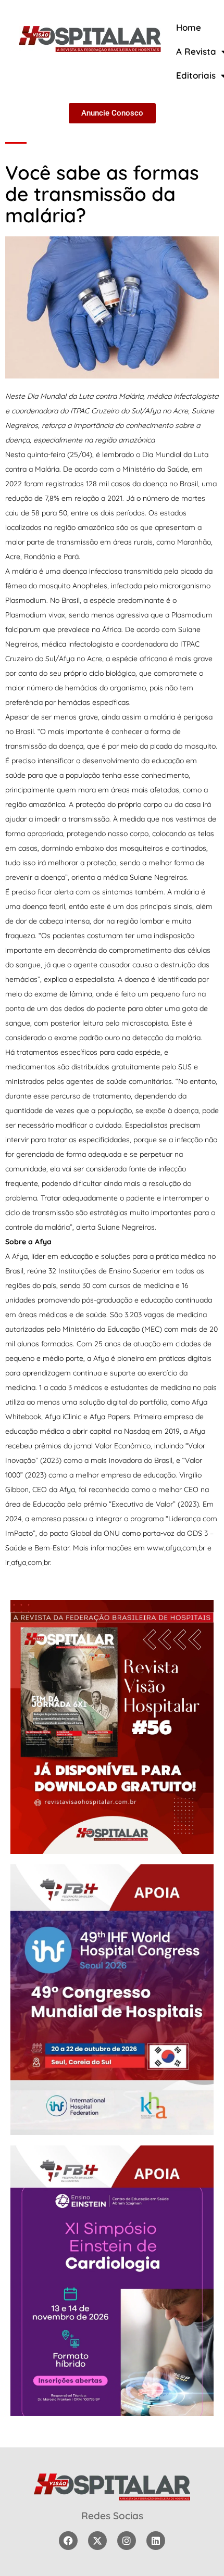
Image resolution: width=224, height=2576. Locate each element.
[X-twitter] (97, 2541)
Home (189, 27)
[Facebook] (68, 2541)
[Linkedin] (156, 2541)
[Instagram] (127, 2541)
